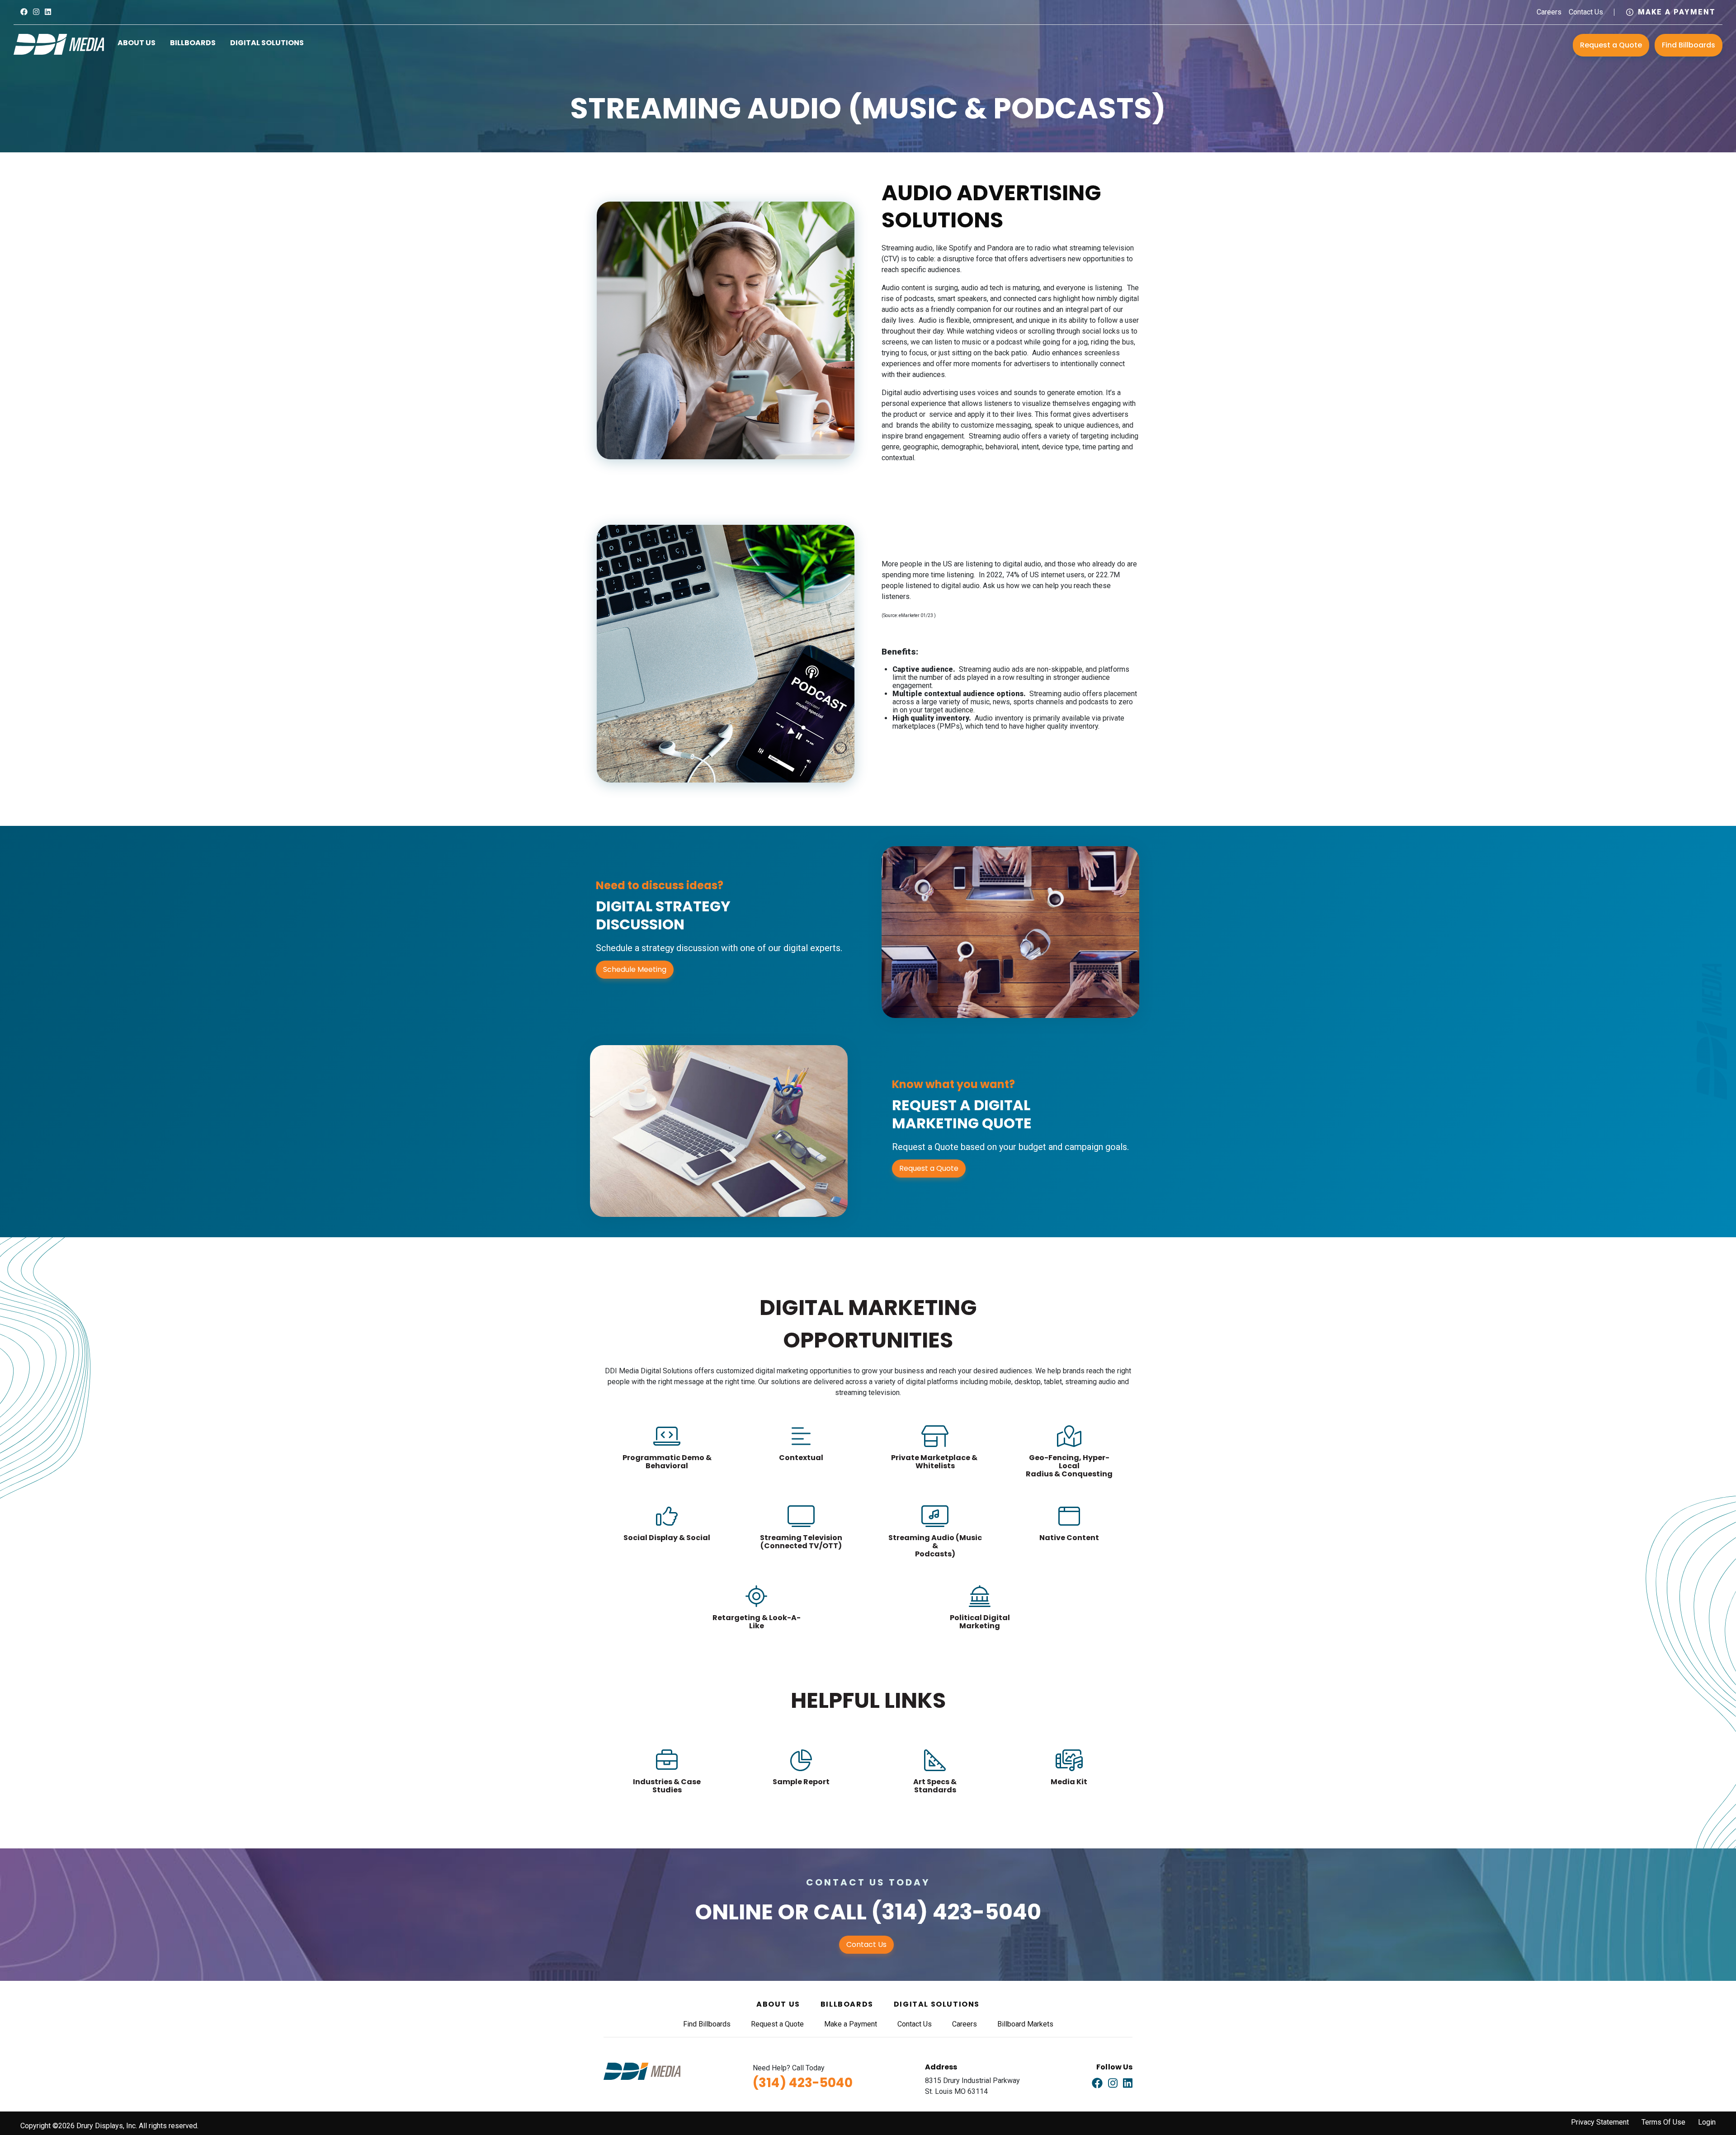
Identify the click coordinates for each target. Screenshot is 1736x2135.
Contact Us (1586, 12)
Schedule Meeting (635, 969)
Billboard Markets (1025, 2024)
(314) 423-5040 (956, 1912)
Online (734, 1912)
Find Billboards (1689, 45)
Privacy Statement (1600, 2122)
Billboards (193, 43)
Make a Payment (1677, 12)
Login (1707, 2122)
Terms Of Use (1663, 2122)
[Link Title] (24, 12)
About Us (137, 43)
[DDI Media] (59, 44)
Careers (1549, 12)
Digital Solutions (267, 43)
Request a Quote (1611, 45)
